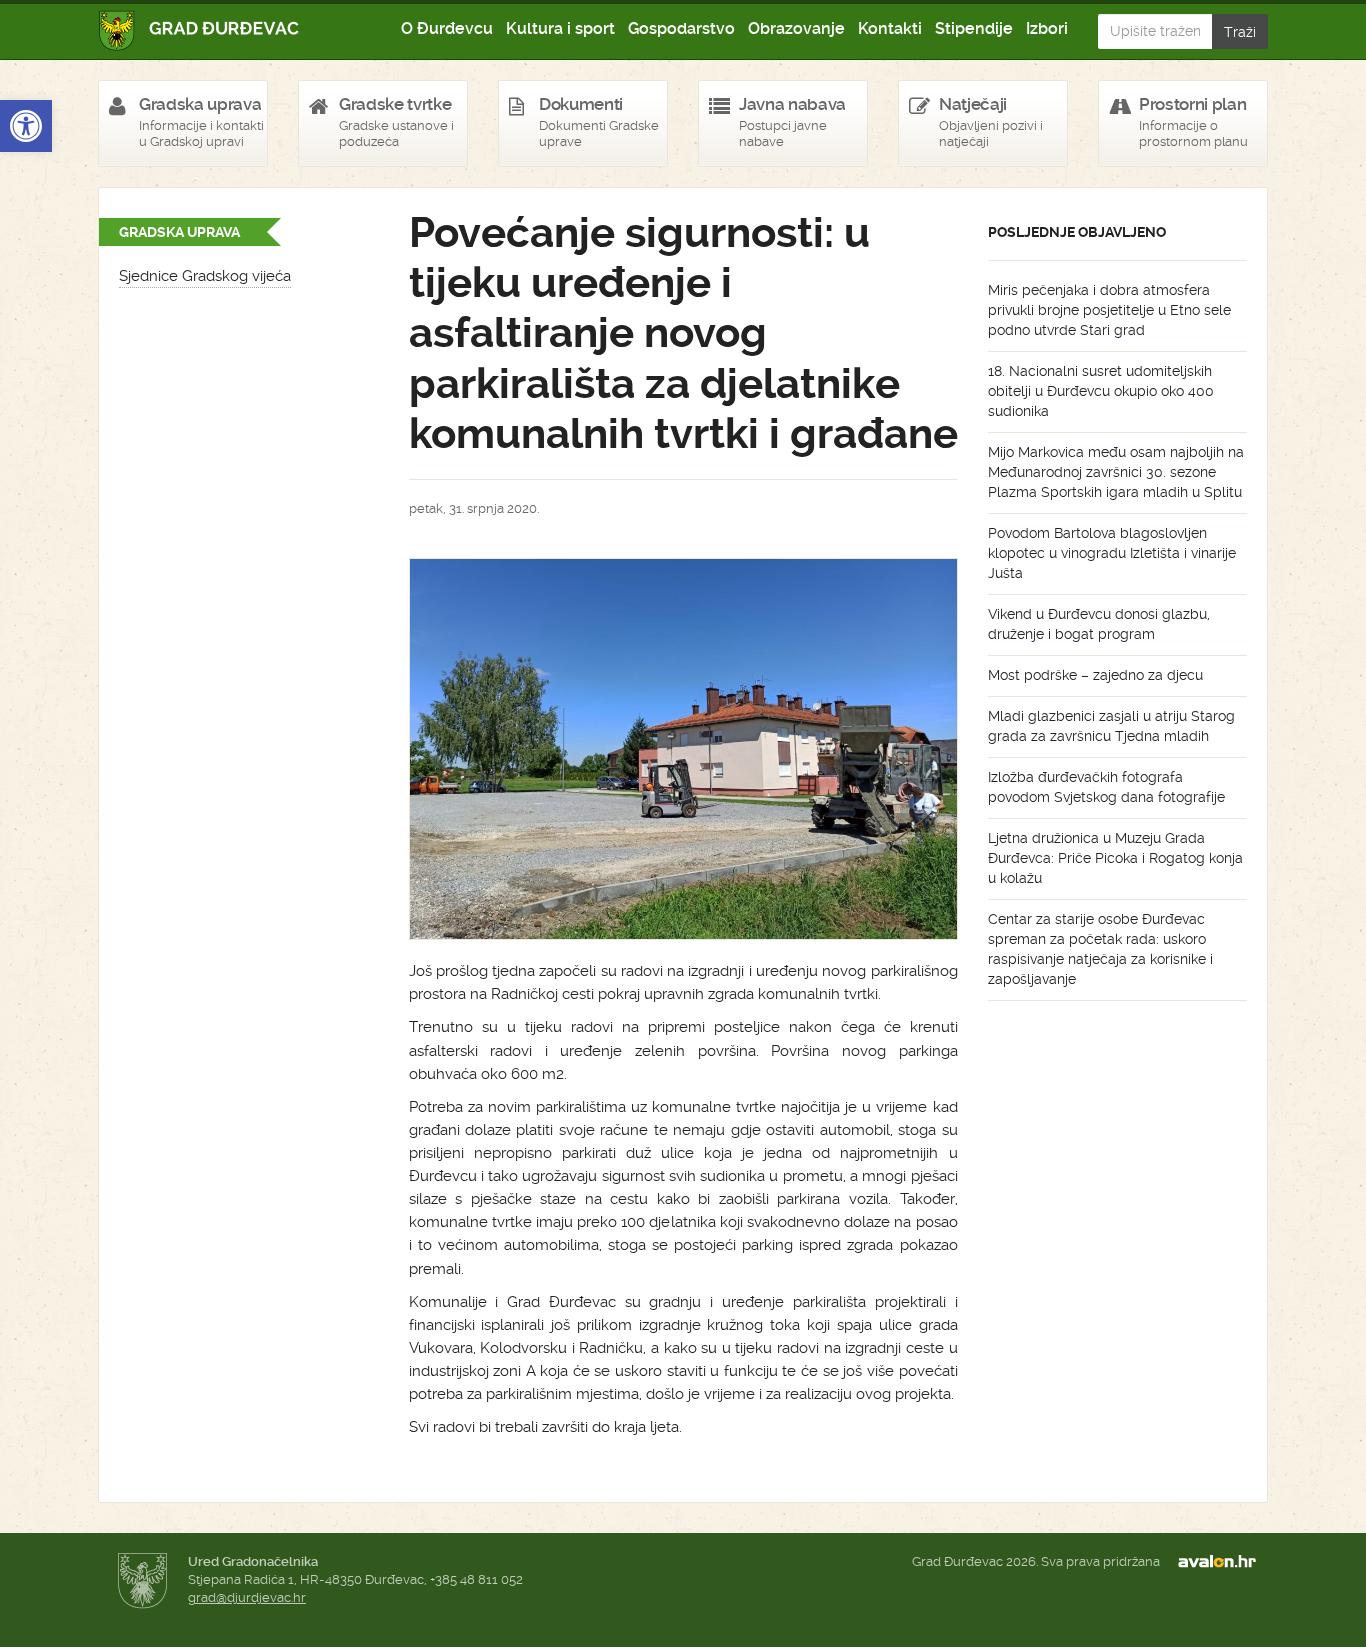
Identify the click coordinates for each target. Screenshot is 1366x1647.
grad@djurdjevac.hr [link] (247, 1597)
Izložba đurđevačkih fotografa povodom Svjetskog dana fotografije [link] (1106, 787)
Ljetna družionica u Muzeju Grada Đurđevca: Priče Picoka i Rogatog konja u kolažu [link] (1115, 858)
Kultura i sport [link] (560, 28)
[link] (26, 126)
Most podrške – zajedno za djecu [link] (1095, 675)
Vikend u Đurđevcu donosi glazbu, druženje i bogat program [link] (1099, 624)
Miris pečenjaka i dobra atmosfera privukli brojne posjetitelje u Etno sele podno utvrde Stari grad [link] (1109, 310)
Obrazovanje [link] (796, 28)
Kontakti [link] (890, 28)
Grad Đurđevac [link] (199, 30)
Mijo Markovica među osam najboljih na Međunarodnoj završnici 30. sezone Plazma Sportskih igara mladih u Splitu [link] (1116, 472)
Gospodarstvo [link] (681, 28)
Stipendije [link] (974, 28)
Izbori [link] (1047, 28)
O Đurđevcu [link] (447, 28)
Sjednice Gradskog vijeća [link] (205, 276)
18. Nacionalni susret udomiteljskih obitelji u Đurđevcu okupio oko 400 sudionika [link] (1101, 391)
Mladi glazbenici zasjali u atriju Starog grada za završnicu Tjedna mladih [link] (1111, 726)
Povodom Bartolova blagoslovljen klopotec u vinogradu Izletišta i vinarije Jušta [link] (1112, 553)
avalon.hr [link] (1223, 1562)
